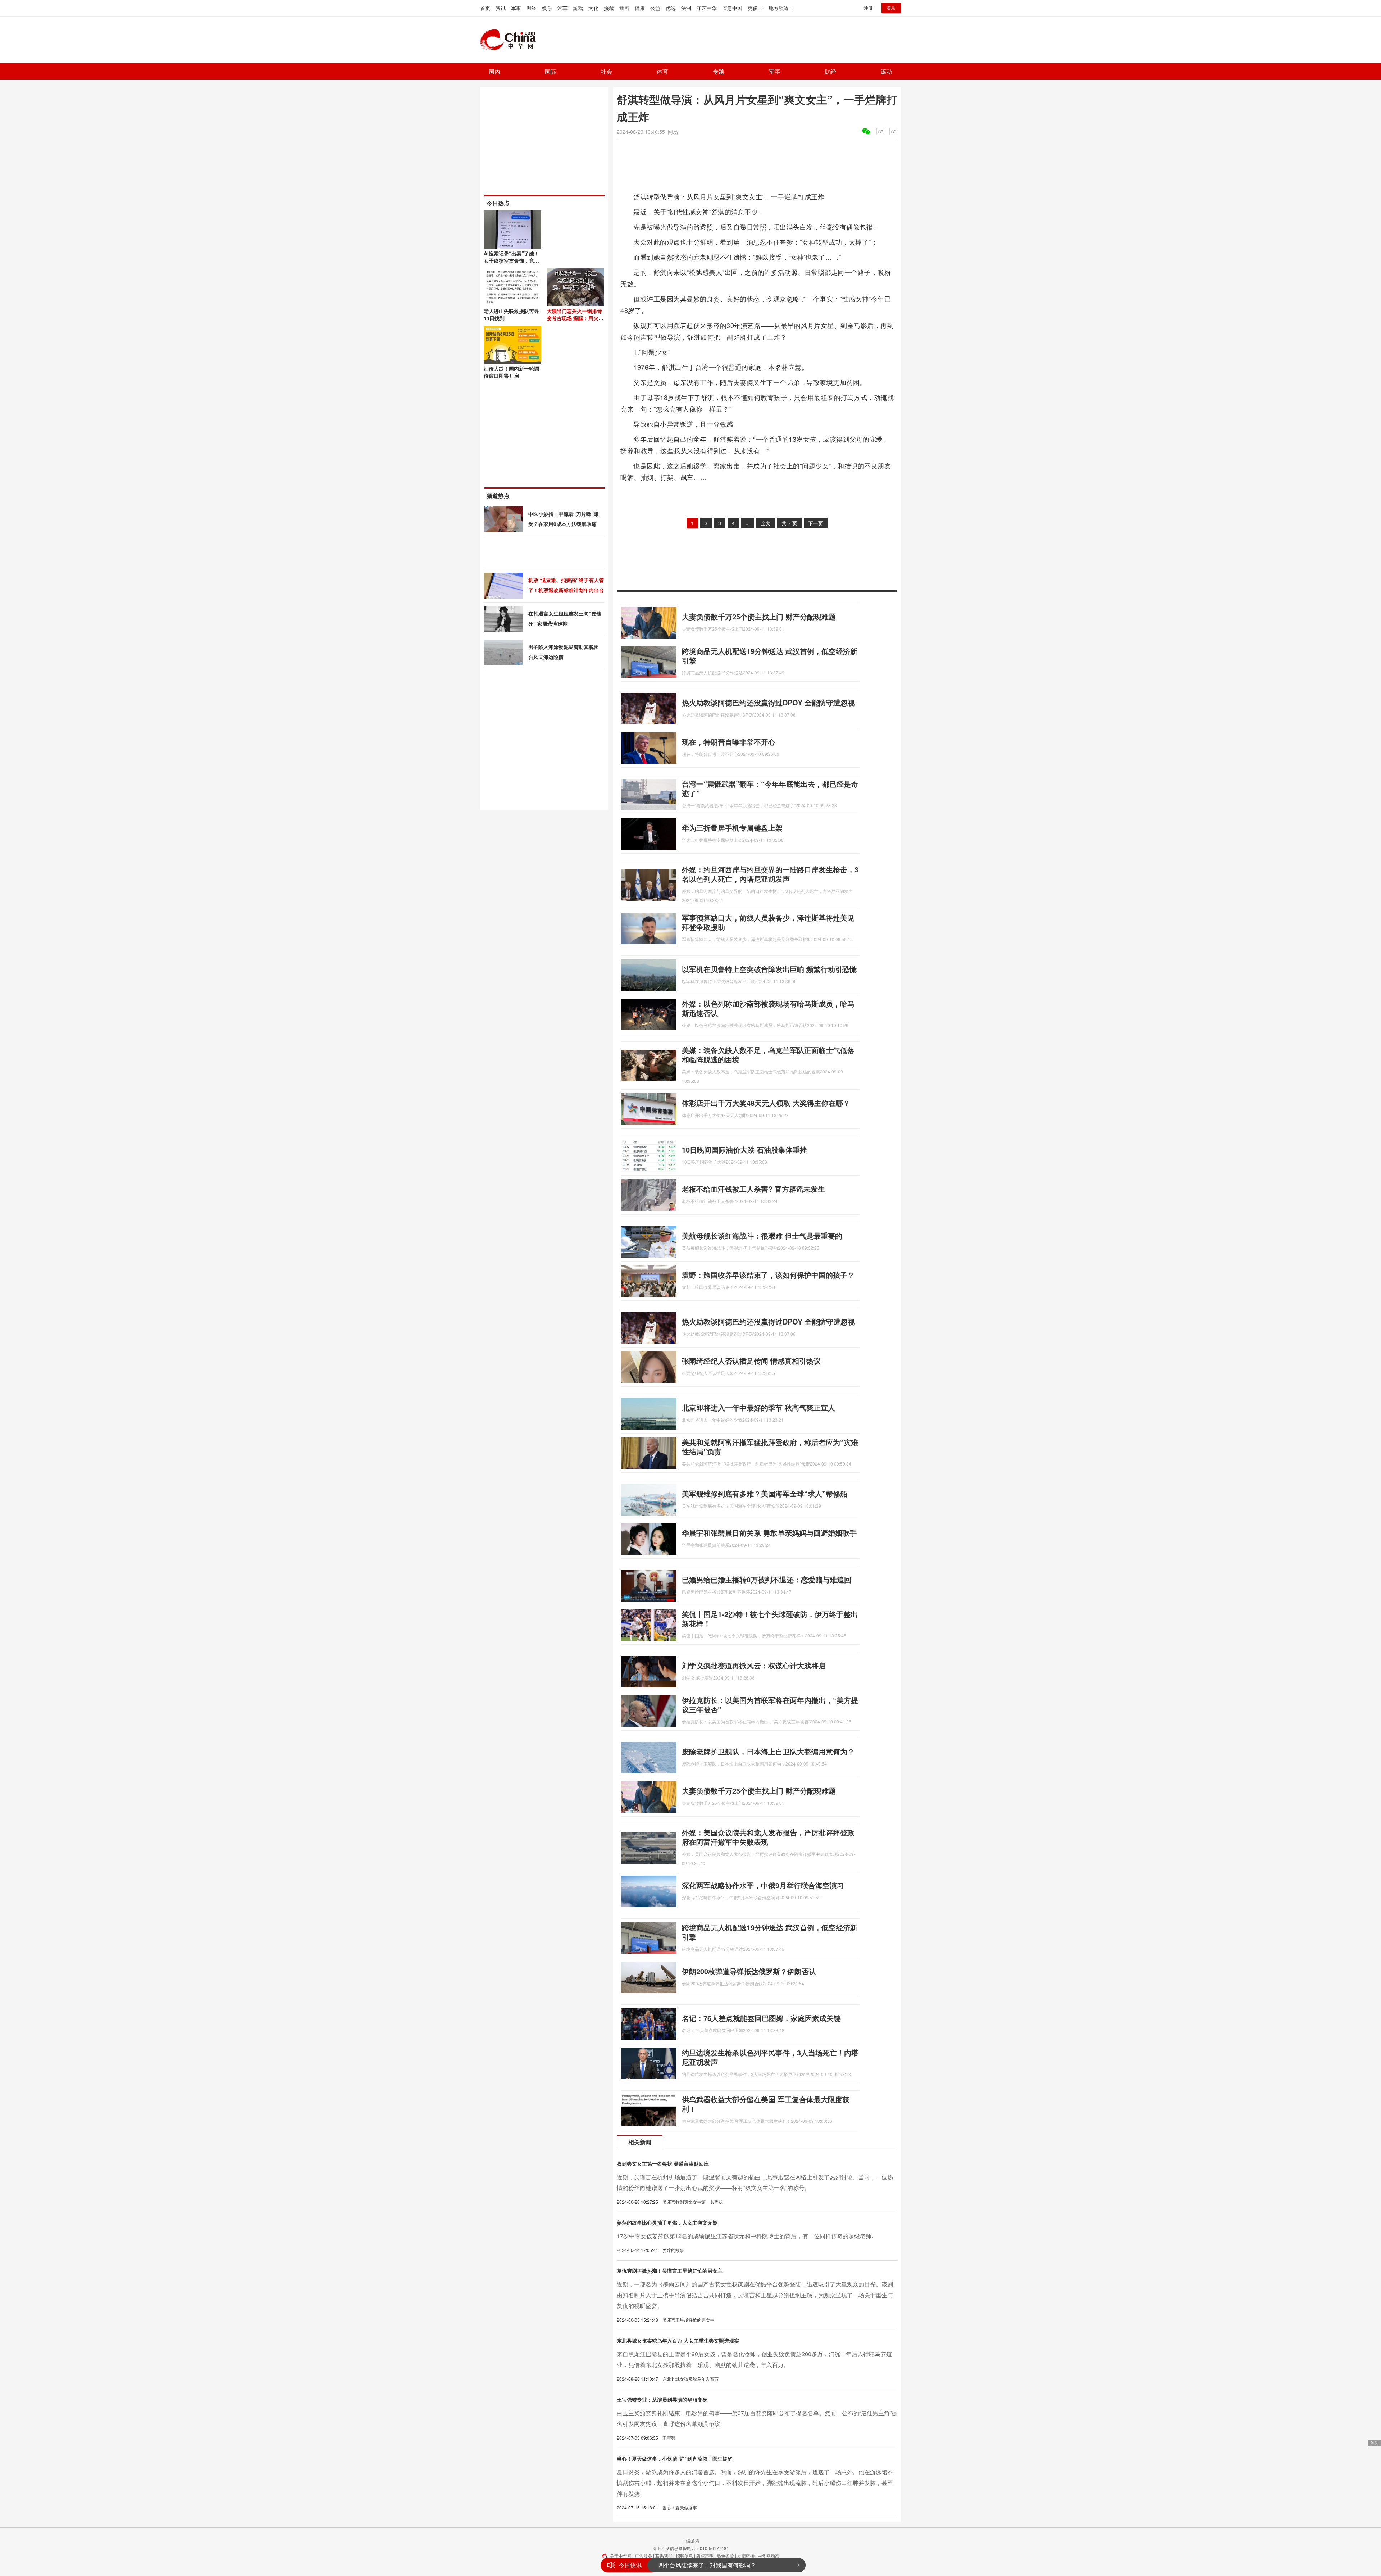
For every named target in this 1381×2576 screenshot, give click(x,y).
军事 (516, 8)
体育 (662, 71)
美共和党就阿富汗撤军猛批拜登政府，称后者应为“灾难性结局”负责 (770, 1447)
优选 (671, 8)
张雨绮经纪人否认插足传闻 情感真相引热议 (751, 1361)
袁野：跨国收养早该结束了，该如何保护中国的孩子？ (768, 1275)
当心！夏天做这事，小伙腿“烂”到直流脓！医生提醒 (675, 2458)
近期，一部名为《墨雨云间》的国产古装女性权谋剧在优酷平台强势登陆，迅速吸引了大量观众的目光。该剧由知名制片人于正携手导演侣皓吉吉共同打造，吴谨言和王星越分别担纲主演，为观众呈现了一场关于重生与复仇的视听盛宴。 (755, 2295)
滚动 (887, 71)
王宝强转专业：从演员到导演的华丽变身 (662, 2399)
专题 (719, 71)
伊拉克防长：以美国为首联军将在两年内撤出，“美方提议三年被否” (770, 1705)
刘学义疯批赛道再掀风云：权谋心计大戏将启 (754, 1665)
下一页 (816, 523)
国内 (494, 71)
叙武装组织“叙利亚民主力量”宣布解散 (706, 2565)
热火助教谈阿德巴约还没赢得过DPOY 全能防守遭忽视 (768, 702)
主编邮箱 (690, 2541)
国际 (551, 71)
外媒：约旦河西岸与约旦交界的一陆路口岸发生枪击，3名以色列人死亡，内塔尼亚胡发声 (770, 874)
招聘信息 (684, 2556)
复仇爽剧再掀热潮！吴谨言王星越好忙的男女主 (670, 2271)
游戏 (578, 8)
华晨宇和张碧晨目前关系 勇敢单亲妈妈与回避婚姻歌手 (769, 1533)
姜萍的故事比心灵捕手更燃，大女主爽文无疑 (667, 2222)
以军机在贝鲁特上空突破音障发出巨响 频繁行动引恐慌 (769, 969)
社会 (606, 71)
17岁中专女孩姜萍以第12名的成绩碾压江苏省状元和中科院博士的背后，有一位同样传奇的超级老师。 (747, 2236)
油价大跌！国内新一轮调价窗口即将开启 (511, 372)
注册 (868, 8)
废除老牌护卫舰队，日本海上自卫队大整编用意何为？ (768, 1751)
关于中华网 (621, 2556)
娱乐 (547, 8)
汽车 (562, 8)
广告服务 (643, 2556)
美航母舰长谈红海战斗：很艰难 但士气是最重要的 (762, 1235)
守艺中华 (707, 8)
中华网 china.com (511, 40)
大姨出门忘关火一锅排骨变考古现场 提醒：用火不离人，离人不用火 (575, 318)
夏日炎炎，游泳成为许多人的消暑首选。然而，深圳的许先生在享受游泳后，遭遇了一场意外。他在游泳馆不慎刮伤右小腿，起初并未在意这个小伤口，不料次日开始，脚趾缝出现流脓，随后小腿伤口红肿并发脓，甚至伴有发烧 (755, 2483)
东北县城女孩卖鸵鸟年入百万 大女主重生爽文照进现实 (678, 2340)
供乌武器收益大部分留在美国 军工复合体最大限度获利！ (766, 2104)
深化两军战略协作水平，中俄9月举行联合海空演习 (763, 1885)
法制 (686, 8)
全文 (766, 523)
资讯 (501, 8)
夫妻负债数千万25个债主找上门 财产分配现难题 (759, 616)
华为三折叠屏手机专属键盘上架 (732, 828)
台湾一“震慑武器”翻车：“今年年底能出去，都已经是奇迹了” (770, 788)
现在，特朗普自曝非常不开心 (729, 742)
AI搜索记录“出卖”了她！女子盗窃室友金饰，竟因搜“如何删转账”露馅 (511, 260)
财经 (532, 8)
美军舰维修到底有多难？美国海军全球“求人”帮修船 (765, 1493)
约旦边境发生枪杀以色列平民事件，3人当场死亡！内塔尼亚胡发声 (770, 2057)
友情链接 (746, 2556)
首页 (485, 8)
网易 (673, 132)
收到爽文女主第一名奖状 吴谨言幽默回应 (663, 2163)
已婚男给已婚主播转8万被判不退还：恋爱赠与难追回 (767, 1579)
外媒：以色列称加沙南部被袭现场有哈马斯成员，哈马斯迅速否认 (768, 1008)
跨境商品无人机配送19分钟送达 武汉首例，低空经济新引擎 (770, 656)
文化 (593, 8)
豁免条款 (725, 2556)
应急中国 (732, 8)
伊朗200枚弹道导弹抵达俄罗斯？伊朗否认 (749, 1971)
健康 (640, 8)
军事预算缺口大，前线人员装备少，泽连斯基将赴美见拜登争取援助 (768, 922)
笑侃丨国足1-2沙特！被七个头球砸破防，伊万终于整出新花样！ (770, 1619)
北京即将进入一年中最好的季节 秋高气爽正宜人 (758, 1407)
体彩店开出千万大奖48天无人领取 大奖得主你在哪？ (766, 1103)
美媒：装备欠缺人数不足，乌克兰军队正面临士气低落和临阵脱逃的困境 (768, 1055)
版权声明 (705, 2556)
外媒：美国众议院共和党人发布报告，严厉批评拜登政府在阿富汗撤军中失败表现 (768, 1837)
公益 (655, 8)
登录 (891, 8)
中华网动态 (769, 2556)
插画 (624, 8)
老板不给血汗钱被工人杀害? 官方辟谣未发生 (753, 1189)
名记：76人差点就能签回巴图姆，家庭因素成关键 (761, 2018)
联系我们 (664, 2556)
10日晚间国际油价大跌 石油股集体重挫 (744, 1150)
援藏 (609, 8)
